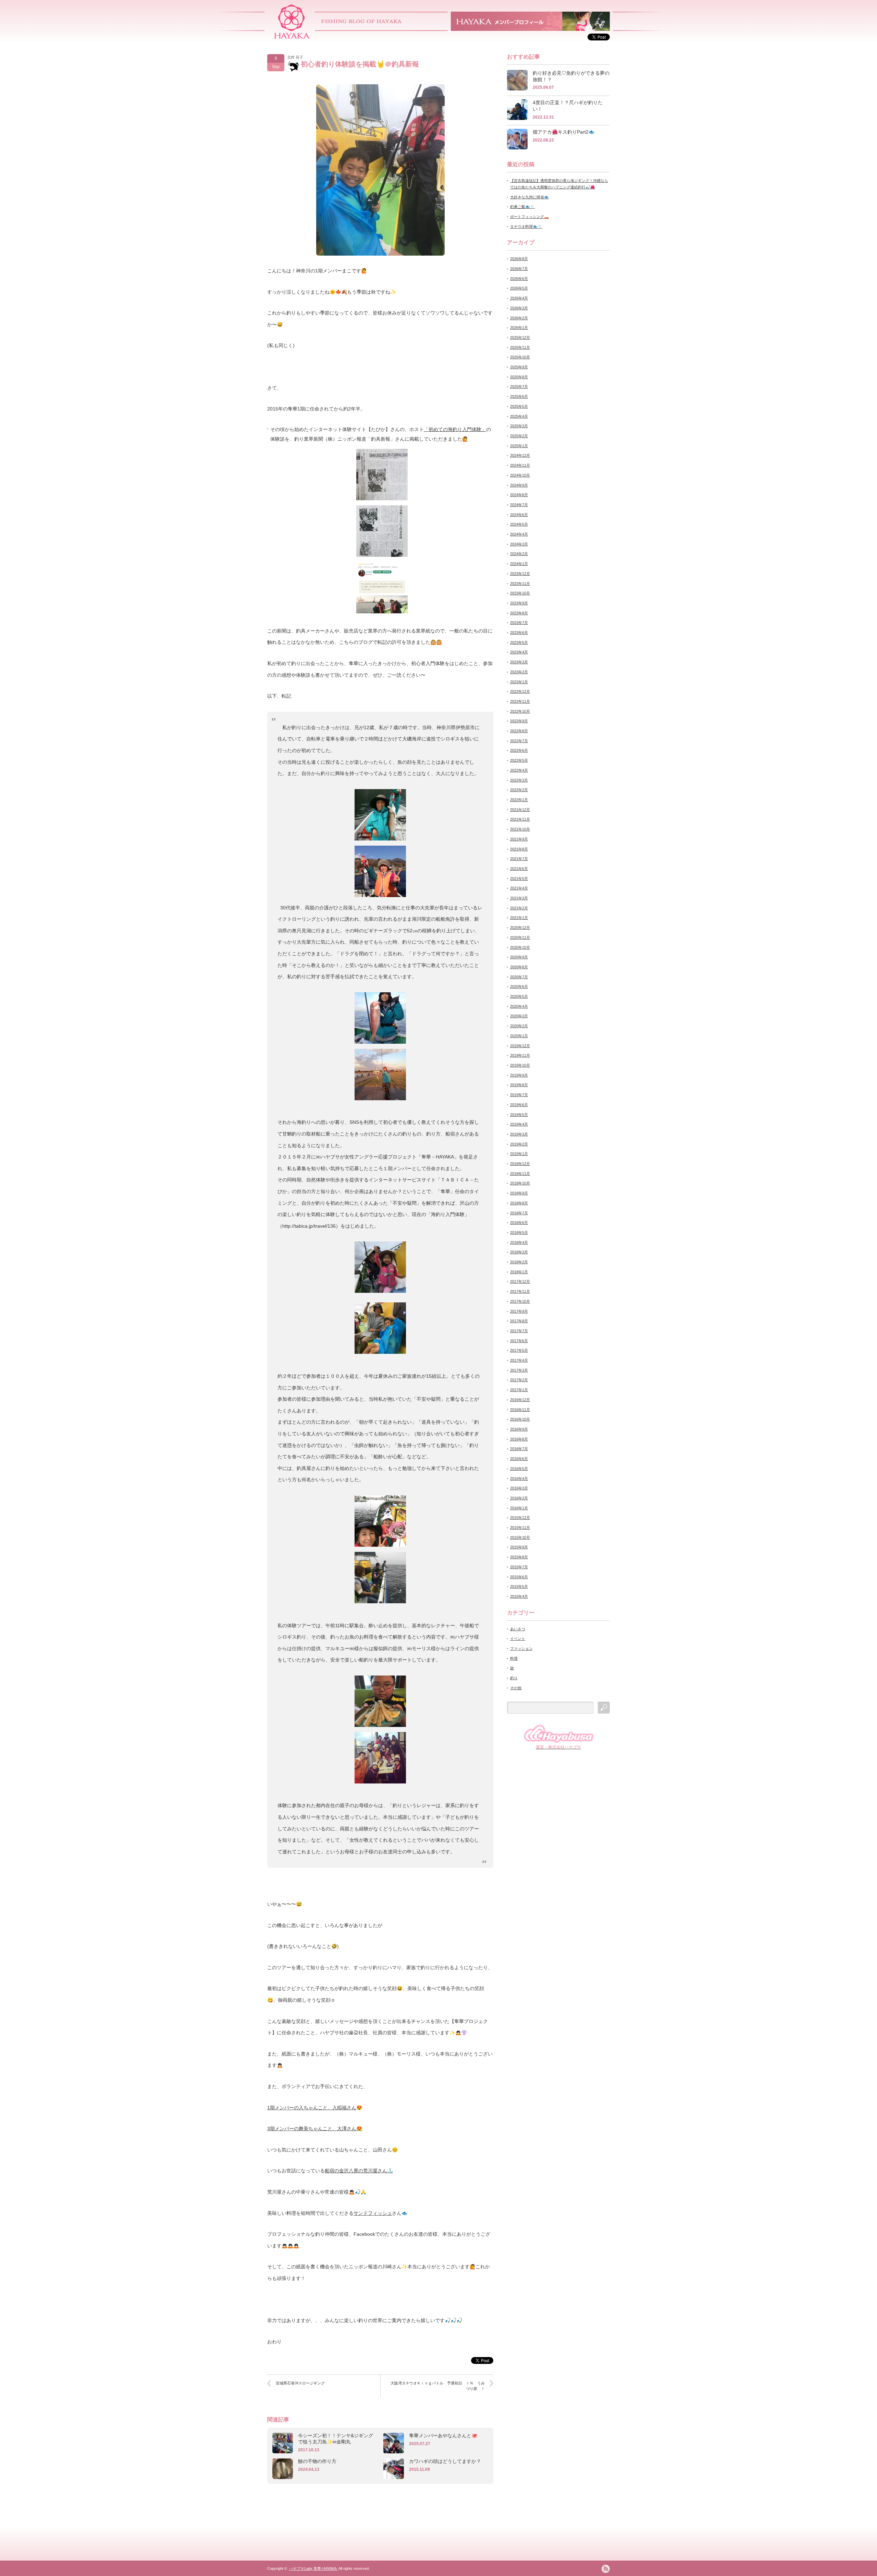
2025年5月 (519, 406)
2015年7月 (519, 1567)
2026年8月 (519, 259)
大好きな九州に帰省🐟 (529, 197)
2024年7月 (519, 505)
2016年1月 (519, 1508)
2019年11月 (520, 1055)
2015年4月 (519, 1596)
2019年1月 (519, 1154)
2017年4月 (519, 1360)
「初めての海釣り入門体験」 (455, 429)
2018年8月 (519, 1203)
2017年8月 (519, 1321)
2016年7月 (519, 1449)
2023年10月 (520, 593)
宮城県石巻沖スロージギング (300, 2383)
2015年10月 (520, 1537)
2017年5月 (519, 1350)
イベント (518, 1639)
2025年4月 (519, 416)
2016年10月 (520, 1419)
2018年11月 (520, 1174)
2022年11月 (520, 701)
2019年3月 (519, 1134)
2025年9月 (519, 367)
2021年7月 (519, 859)
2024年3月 (519, 544)
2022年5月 (519, 760)
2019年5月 (519, 1115)
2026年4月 (519, 298)
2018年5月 (519, 1232)
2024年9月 (519, 485)
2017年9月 (519, 1311)
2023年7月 (519, 623)
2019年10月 (520, 1065)
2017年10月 (520, 1301)
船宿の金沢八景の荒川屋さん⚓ (359, 2171)
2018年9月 (519, 1193)
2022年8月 (519, 731)
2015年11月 (520, 1528)
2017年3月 (519, 1370)
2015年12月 (520, 1518)
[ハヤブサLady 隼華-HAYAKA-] (292, 36)
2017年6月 (519, 1341)
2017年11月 (520, 1291)
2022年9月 (519, 721)
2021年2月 (519, 908)
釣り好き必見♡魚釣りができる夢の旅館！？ (571, 76)
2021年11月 (520, 819)
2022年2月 (519, 790)
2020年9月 (519, 957)
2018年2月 (519, 1262)
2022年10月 (520, 711)
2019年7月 (519, 1095)
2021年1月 (519, 918)
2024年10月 (520, 475)
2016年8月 (519, 1439)
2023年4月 (519, 652)
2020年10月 (520, 947)
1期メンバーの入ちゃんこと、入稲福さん (312, 2108)
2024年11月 (520, 465)
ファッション (521, 1648)
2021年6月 (519, 869)
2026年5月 (519, 288)
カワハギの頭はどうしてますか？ (445, 2461)
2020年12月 (520, 928)
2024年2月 (519, 554)
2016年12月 (520, 1400)
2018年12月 (520, 1164)
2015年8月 (519, 1557)
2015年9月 (519, 1547)
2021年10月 (520, 829)
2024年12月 (520, 455)
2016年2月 (519, 1498)
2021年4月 (519, 888)
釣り (514, 1678)
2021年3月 (519, 898)
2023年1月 (519, 682)
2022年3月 (519, 780)
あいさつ (518, 1629)
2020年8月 (519, 967)
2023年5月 (519, 642)
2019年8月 (519, 1085)
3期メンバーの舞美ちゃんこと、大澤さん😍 (315, 2129)
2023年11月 (520, 584)
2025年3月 (519, 426)
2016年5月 (519, 1469)
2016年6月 (519, 1459)
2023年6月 (519, 633)
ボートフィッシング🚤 (529, 217)
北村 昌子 (295, 57)
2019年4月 (519, 1124)
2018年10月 (520, 1183)
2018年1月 (519, 1272)
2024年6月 (519, 515)
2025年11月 (520, 347)
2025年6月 (519, 396)
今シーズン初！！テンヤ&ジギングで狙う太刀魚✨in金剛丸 (336, 2439)
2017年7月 (519, 1331)
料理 (514, 1658)
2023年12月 (520, 574)
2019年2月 (519, 1144)
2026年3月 (519, 308)
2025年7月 (519, 387)
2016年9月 (519, 1429)
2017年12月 (520, 1281)
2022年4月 (519, 770)
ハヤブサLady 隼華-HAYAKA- (313, 2568)
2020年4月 (519, 1006)
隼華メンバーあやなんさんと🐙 (443, 2436)
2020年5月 (519, 996)
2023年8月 (519, 613)
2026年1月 (519, 328)
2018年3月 (519, 1252)
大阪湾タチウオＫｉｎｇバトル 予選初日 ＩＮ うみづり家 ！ (438, 2386)
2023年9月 (519, 603)
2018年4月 (519, 1242)
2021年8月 (519, 849)
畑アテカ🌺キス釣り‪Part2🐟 (564, 132)
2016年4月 (519, 1479)
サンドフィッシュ (373, 2213)
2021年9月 (519, 839)
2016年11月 (520, 1410)
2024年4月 (519, 534)
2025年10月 (520, 357)
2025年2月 (519, 436)
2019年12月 (520, 1046)
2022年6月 (519, 750)
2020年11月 (520, 937)
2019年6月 (519, 1105)
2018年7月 (519, 1213)
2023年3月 (519, 662)
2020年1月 (519, 1036)
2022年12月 (520, 691)
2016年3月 (519, 1488)
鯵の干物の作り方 (317, 2461)
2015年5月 (519, 1586)
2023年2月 (519, 672)
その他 (516, 1688)
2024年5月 (519, 524)
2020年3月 (519, 1016)
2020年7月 (519, 977)
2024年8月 (519, 495)
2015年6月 (519, 1577)
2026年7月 (519, 269)
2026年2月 (519, 318)
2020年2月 (519, 1026)
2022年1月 (519, 800)
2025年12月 (520, 338)
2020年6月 (519, 986)
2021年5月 (519, 879)
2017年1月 (519, 1390)
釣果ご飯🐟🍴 (522, 207)
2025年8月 (519, 377)
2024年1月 (519, 564)
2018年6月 (519, 1223)
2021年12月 (520, 810)
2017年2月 (519, 1380)
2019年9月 (519, 1075)
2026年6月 (519, 279)
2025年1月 (519, 446)
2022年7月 (519, 741)
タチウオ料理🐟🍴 (526, 226)
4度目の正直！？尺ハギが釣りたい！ (568, 106)
